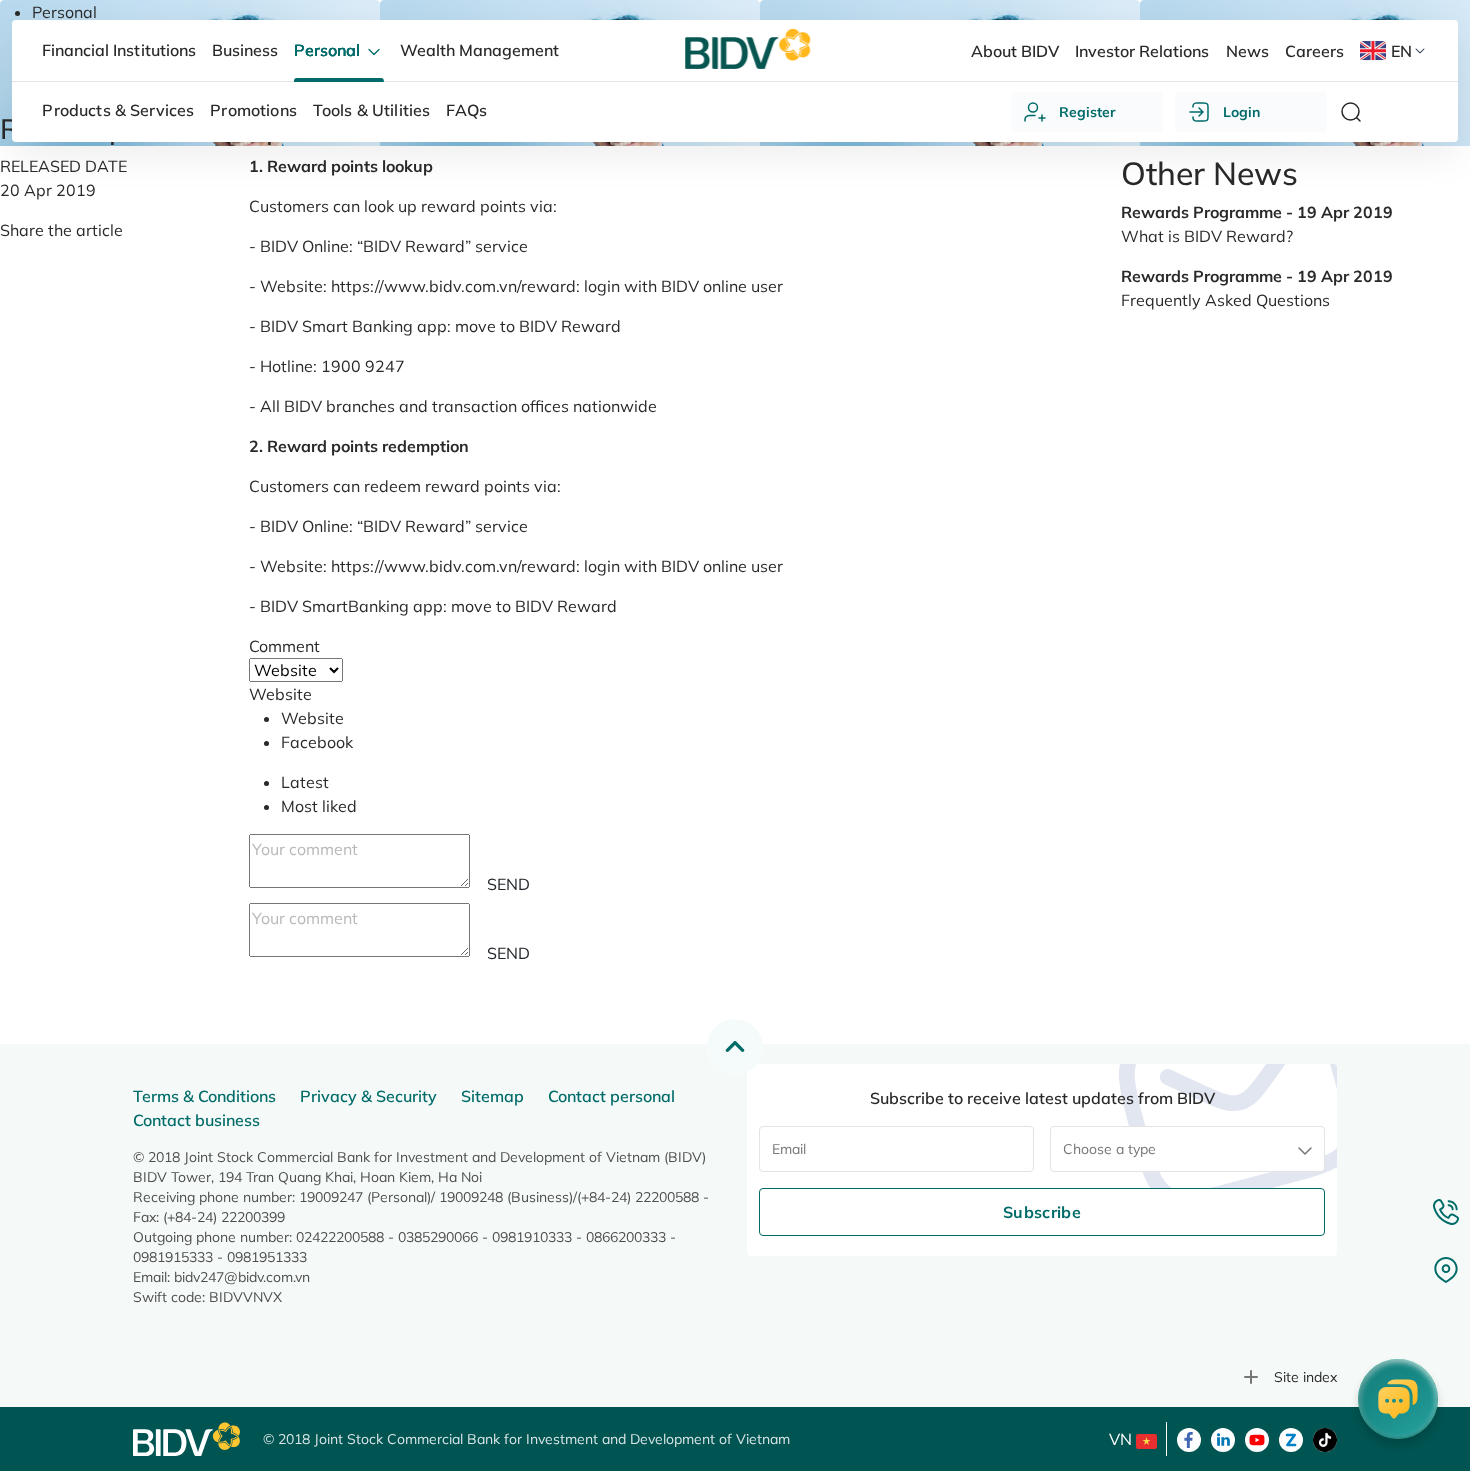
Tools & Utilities (372, 110)
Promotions (253, 110)
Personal (64, 12)
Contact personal (611, 1096)
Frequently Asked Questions (1225, 300)
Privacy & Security (368, 1096)
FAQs (466, 110)
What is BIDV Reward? (1207, 236)
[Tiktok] (1325, 1438)
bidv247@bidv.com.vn (242, 1277)
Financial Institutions (118, 50)
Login (1241, 112)
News (1247, 51)
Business (245, 50)
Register (1087, 112)
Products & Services (118, 110)
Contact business (196, 1120)
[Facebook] (1189, 1438)
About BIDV (1015, 51)
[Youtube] (1257, 1438)
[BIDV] (188, 1439)
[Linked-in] (1223, 1438)
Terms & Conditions (204, 1096)
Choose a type (1109, 1149)
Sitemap (492, 1096)
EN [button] (1401, 51)
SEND (508, 884)
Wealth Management (479, 50)
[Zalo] (1291, 1438)
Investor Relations (1142, 51)
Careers (1314, 51)
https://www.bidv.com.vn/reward (453, 286)
